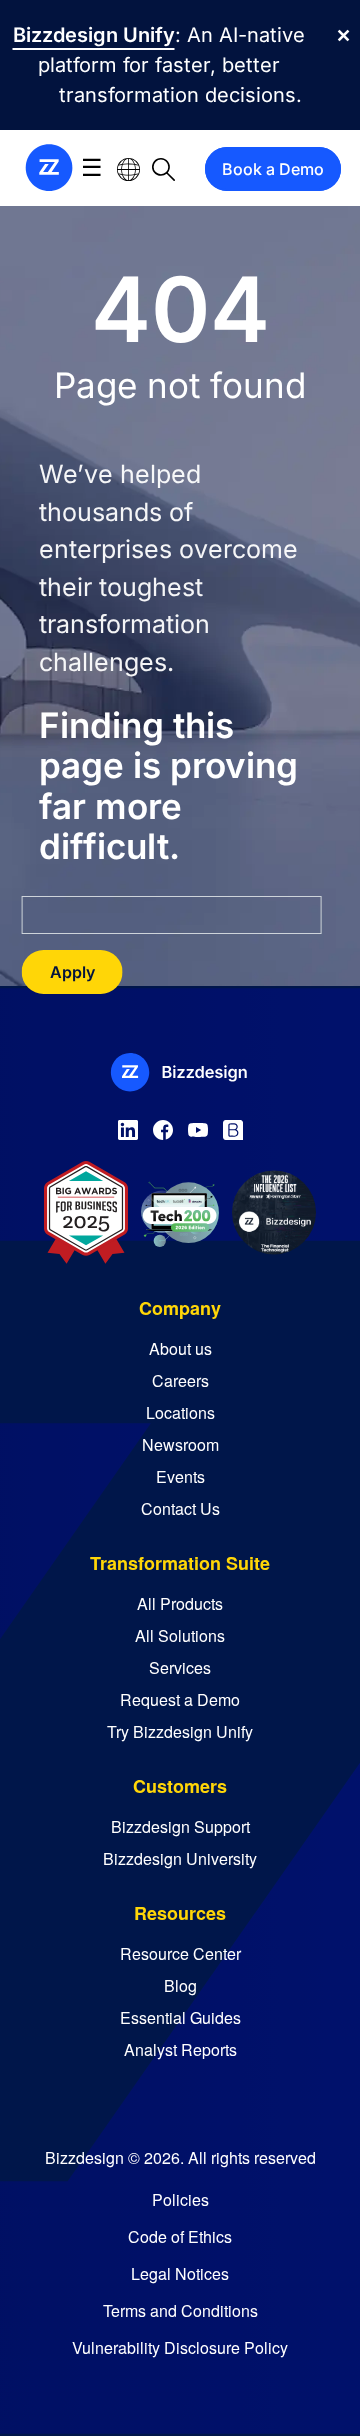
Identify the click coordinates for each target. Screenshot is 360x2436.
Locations (180, 1412)
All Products (180, 1603)
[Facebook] (163, 1126)
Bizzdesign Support (180, 1826)
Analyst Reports (180, 2049)
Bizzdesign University (180, 1858)
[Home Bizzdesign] (49, 166)
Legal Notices (180, 2273)
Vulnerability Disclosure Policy (180, 2347)
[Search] (163, 168)
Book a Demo (273, 169)
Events (180, 1476)
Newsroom (180, 1444)
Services (180, 1667)
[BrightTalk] (233, 1126)
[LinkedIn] (128, 1126)
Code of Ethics (180, 2236)
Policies (180, 2199)
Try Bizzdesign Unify (180, 1731)
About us (180, 1348)
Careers (180, 1380)
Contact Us (180, 1508)
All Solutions (180, 1635)
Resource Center (180, 1953)
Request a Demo (180, 1699)
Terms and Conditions (180, 2310)
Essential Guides (180, 2017)
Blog (180, 1985)
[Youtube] (198, 1126)
